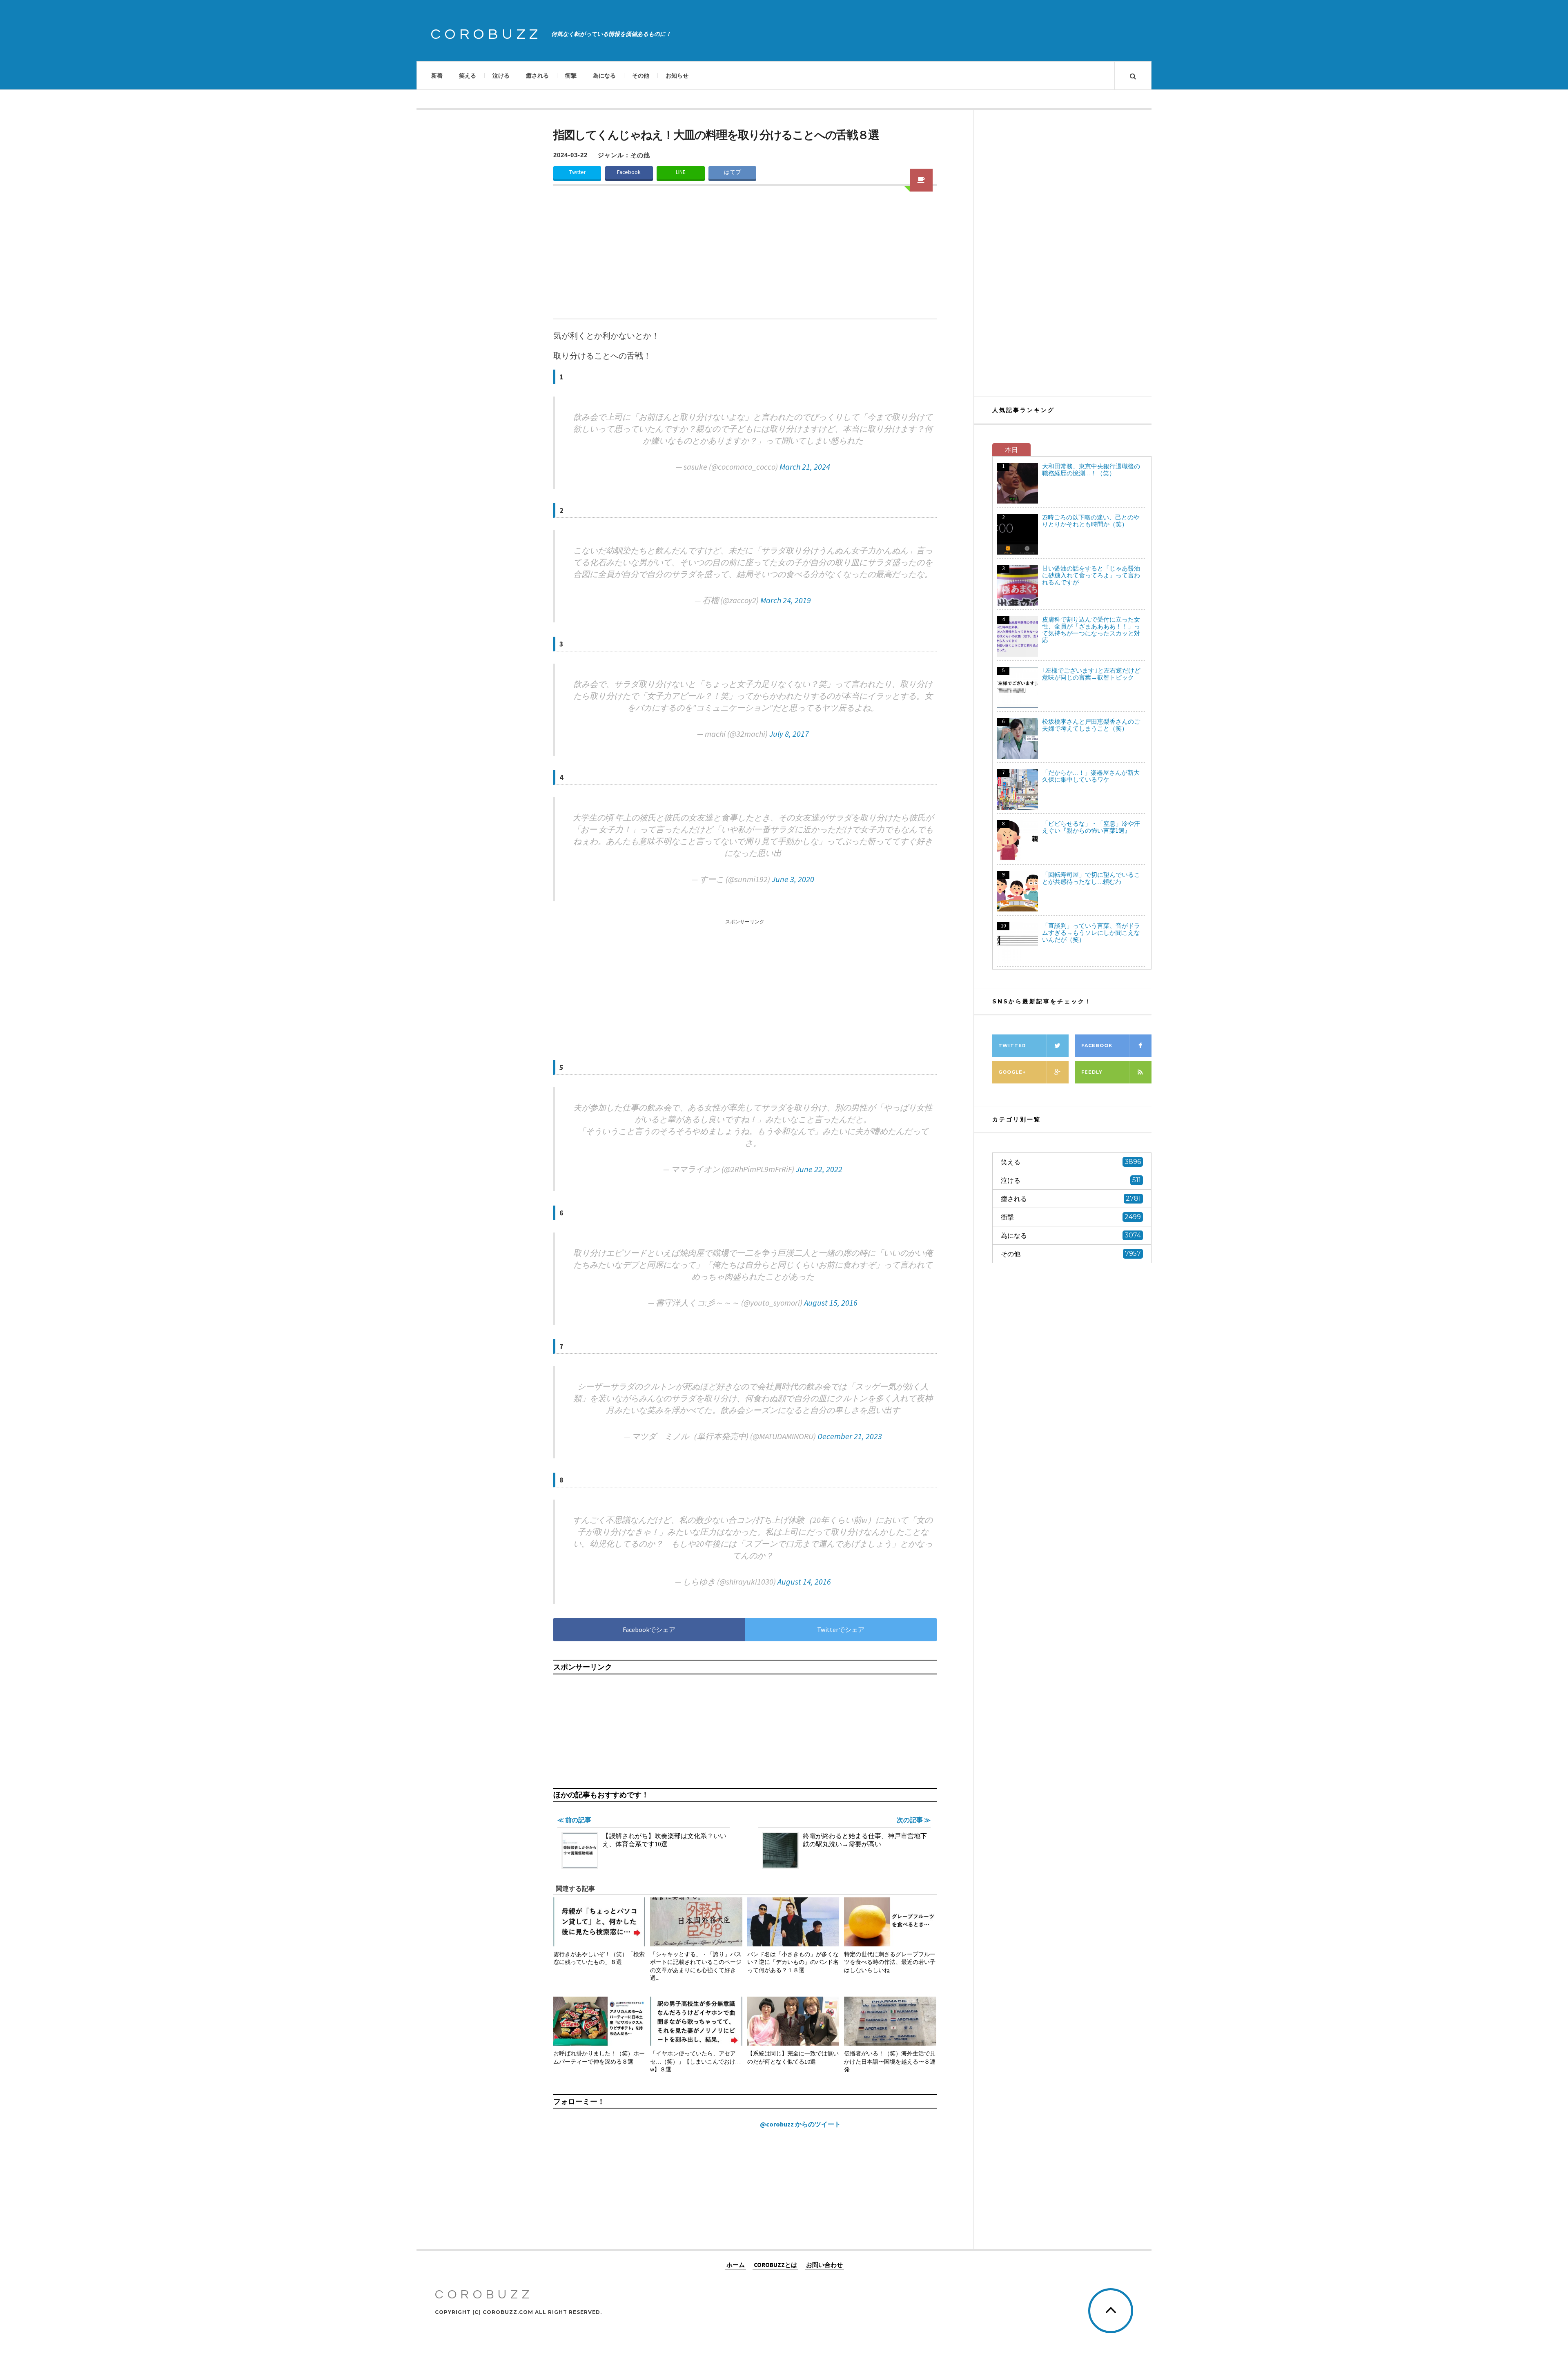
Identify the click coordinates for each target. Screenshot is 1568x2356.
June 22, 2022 (819, 1169)
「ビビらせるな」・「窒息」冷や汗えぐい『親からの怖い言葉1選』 (1091, 827)
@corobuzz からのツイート (800, 2124)
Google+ (1012, 1072)
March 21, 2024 (805, 467)
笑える (468, 76)
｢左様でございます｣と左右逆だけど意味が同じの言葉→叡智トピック (1091, 674)
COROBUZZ (486, 34)
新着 (437, 76)
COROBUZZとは (775, 2265)
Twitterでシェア (841, 1629)
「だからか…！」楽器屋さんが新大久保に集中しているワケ (1091, 776)
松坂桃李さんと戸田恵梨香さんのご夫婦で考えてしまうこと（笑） (1091, 725)
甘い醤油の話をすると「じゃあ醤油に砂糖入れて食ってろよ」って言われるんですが (1091, 575)
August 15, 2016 (831, 1303)
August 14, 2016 (804, 1581)
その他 (641, 76)
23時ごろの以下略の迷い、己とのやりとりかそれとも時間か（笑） (1091, 521)
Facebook (629, 172)
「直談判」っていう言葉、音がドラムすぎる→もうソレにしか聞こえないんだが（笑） (1091, 933)
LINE (681, 172)
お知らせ (677, 76)
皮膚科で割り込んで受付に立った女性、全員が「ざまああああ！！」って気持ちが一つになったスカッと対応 (1091, 630)
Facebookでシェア (649, 1629)
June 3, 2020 (793, 879)
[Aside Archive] (921, 180)
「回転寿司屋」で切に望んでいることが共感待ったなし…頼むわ (1091, 878)
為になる (604, 76)
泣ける (501, 76)
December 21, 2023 (850, 1436)
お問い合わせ (824, 2265)
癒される (537, 76)
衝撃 (571, 76)
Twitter (577, 172)
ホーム (736, 2265)
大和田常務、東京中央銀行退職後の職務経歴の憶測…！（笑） (1091, 470)
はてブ (733, 172)
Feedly (1092, 1072)
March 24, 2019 (786, 600)
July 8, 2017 (789, 734)
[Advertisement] (745, 257)
